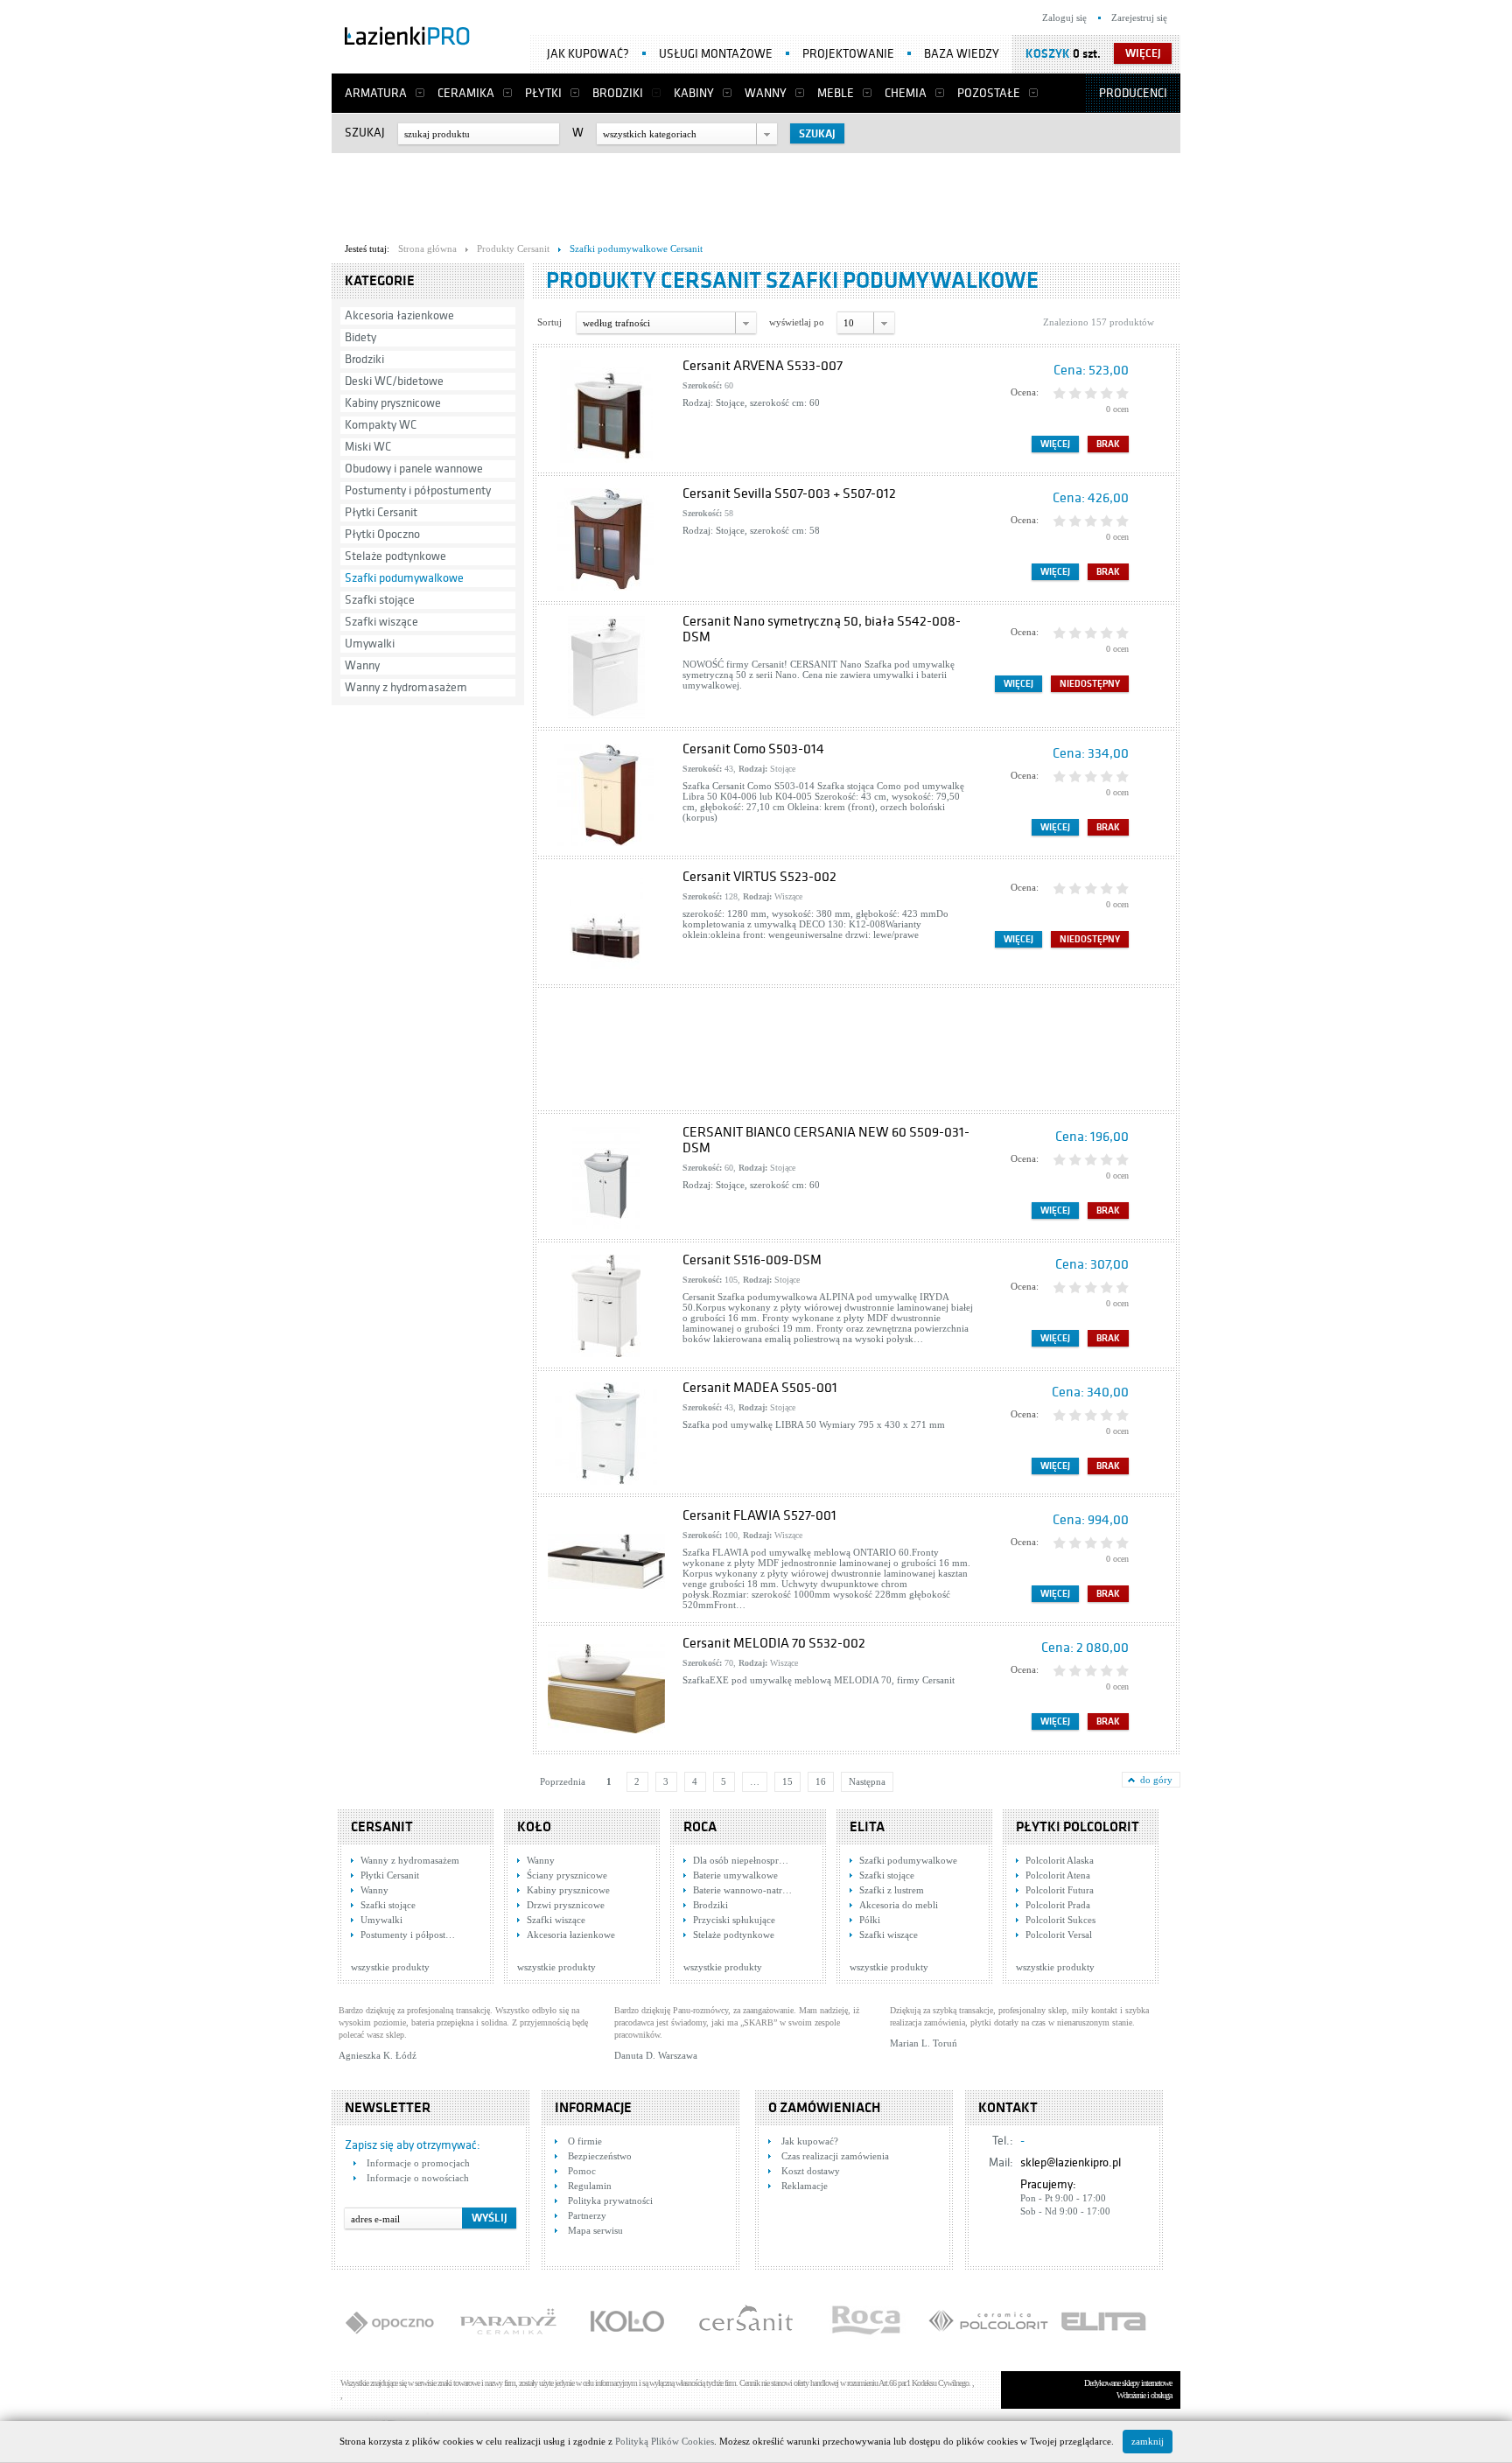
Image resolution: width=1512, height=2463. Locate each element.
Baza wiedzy (962, 54)
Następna (867, 1781)
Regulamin (590, 2186)
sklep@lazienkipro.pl (1071, 2162)
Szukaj (365, 133)
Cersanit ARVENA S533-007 (763, 366)
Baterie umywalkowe (735, 1875)
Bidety (360, 337)
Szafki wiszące (381, 622)
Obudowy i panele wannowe (414, 469)
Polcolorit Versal (1059, 1935)
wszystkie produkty (390, 1967)
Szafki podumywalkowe (404, 578)
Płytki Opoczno (382, 534)
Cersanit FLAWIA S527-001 (759, 1515)
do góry (1156, 1780)
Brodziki (618, 93)
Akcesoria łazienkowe (399, 315)
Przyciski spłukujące (734, 1920)
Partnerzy (587, 2215)
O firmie (585, 2141)
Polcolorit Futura (1060, 1890)
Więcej (1055, 444)
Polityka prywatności (610, 2201)
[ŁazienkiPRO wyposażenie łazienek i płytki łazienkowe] (407, 39)
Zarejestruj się (1139, 17)
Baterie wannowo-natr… (742, 1890)
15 (787, 1781)
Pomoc (582, 2171)
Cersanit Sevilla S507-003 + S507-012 (789, 493)
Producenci (1133, 93)
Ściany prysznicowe (567, 1875)
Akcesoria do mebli (899, 1905)
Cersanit (382, 1827)
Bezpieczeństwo (600, 2156)
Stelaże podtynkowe (395, 556)
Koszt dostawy (811, 2171)
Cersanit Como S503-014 (753, 749)
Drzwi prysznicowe (566, 1905)
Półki (870, 1920)
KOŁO (534, 1827)
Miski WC (368, 447)
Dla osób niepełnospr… (741, 1860)
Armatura (376, 93)
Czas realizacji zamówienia (835, 2156)
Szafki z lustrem (892, 1890)
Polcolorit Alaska (1060, 1860)
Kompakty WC (381, 425)
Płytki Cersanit (381, 512)
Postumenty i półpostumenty (418, 490)
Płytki (543, 93)
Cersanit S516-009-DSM (752, 1260)
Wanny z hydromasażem (406, 687)
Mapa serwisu (595, 2230)
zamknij (1148, 2441)
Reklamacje (805, 2186)
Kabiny (694, 93)
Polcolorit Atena (1058, 1875)
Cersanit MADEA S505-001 (760, 1388)
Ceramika (466, 93)
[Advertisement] (756, 193)
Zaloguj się (1064, 17)
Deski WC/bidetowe (394, 381)
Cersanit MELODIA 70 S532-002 (774, 1643)
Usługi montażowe (716, 54)
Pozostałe (989, 93)
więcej (1143, 53)
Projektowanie (848, 54)
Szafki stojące (380, 600)
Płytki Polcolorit (1078, 1827)
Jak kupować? (588, 54)
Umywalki (370, 644)
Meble (836, 93)
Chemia (906, 93)
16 (821, 1781)
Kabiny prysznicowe (393, 403)
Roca (700, 1827)
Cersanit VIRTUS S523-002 (759, 877)
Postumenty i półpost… (408, 1935)
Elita (867, 1827)
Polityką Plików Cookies (665, 2441)
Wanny (766, 93)
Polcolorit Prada (1058, 1905)
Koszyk (1048, 54)
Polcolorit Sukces (1060, 1920)
